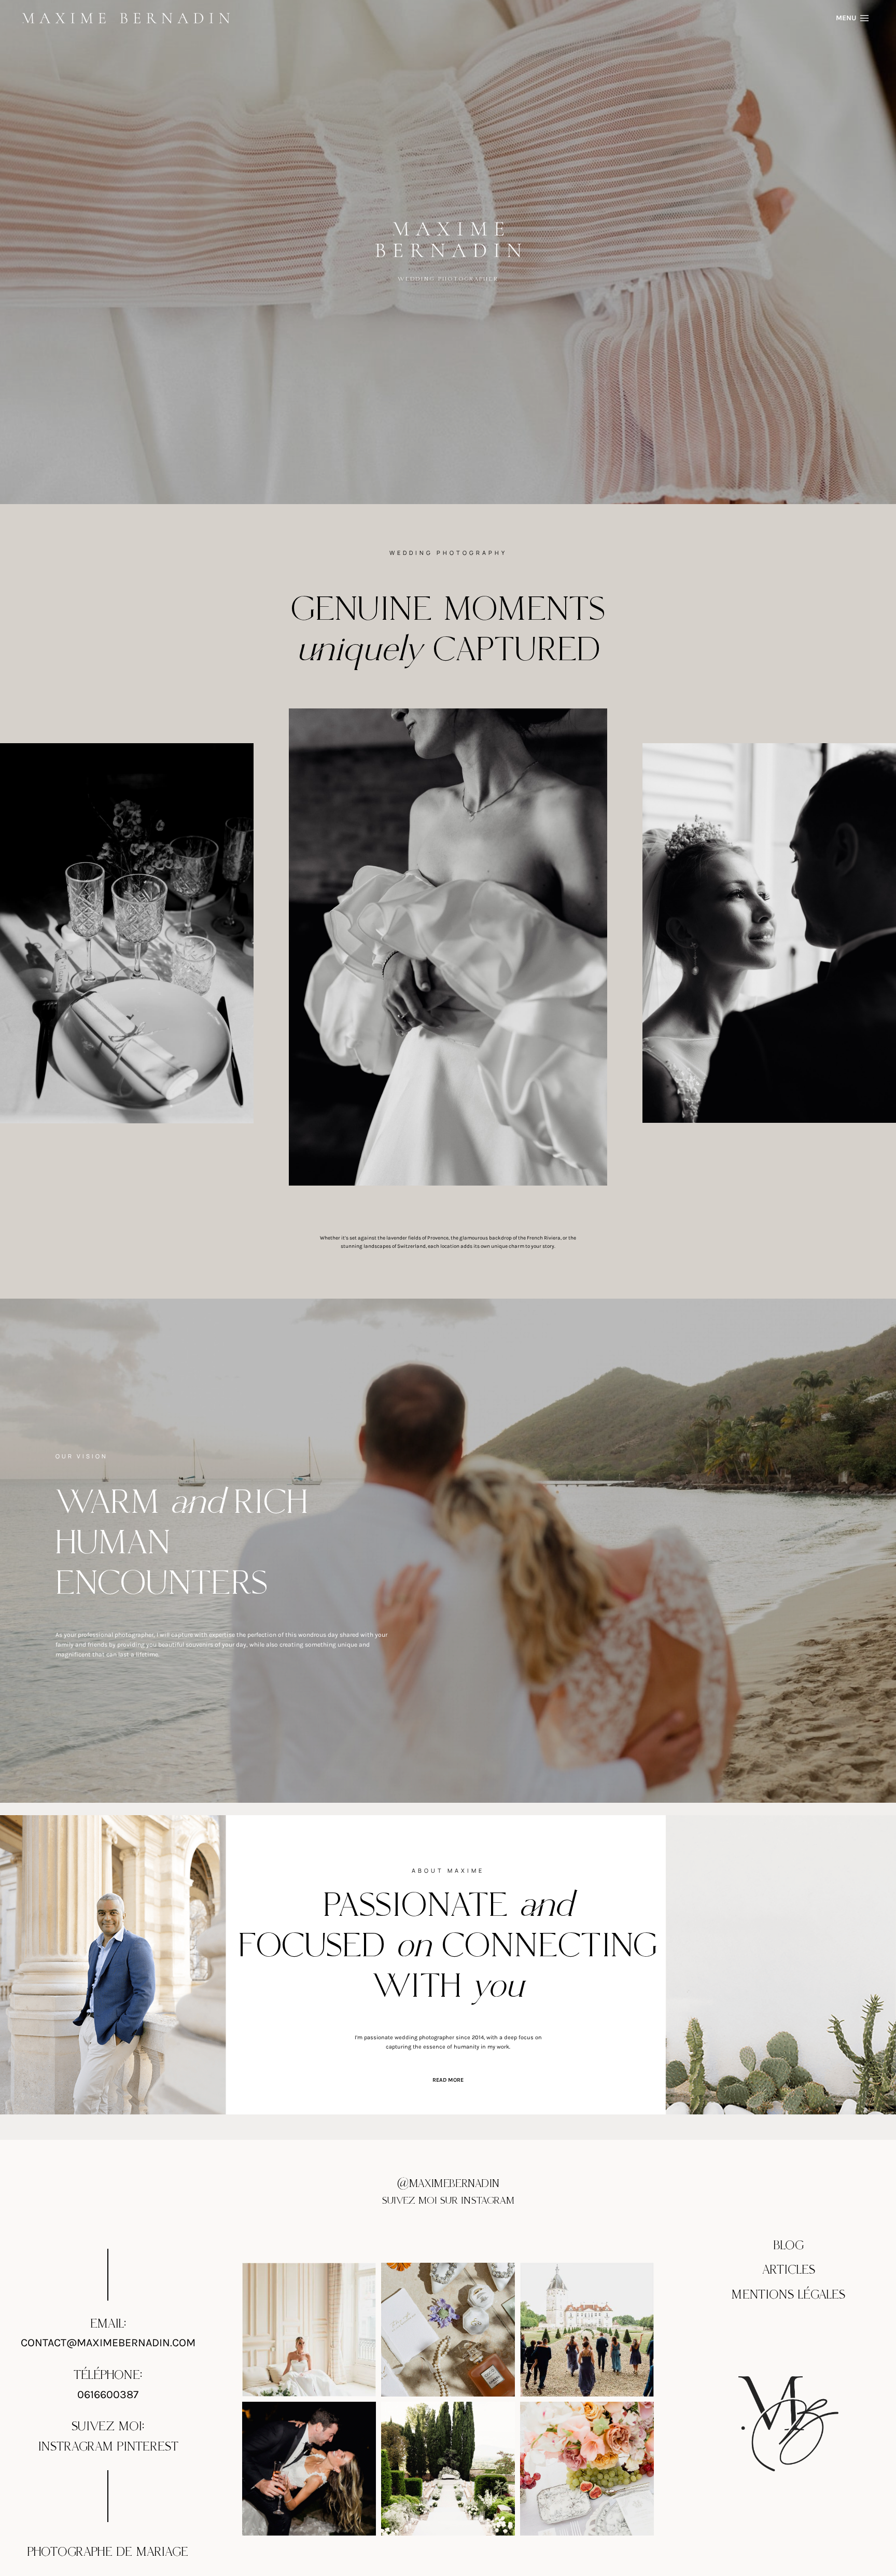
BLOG (789, 2246)
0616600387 (108, 2394)
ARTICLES (789, 2270)
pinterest (148, 2447)
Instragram (75, 2447)
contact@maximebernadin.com (108, 2342)
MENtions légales (788, 2294)
